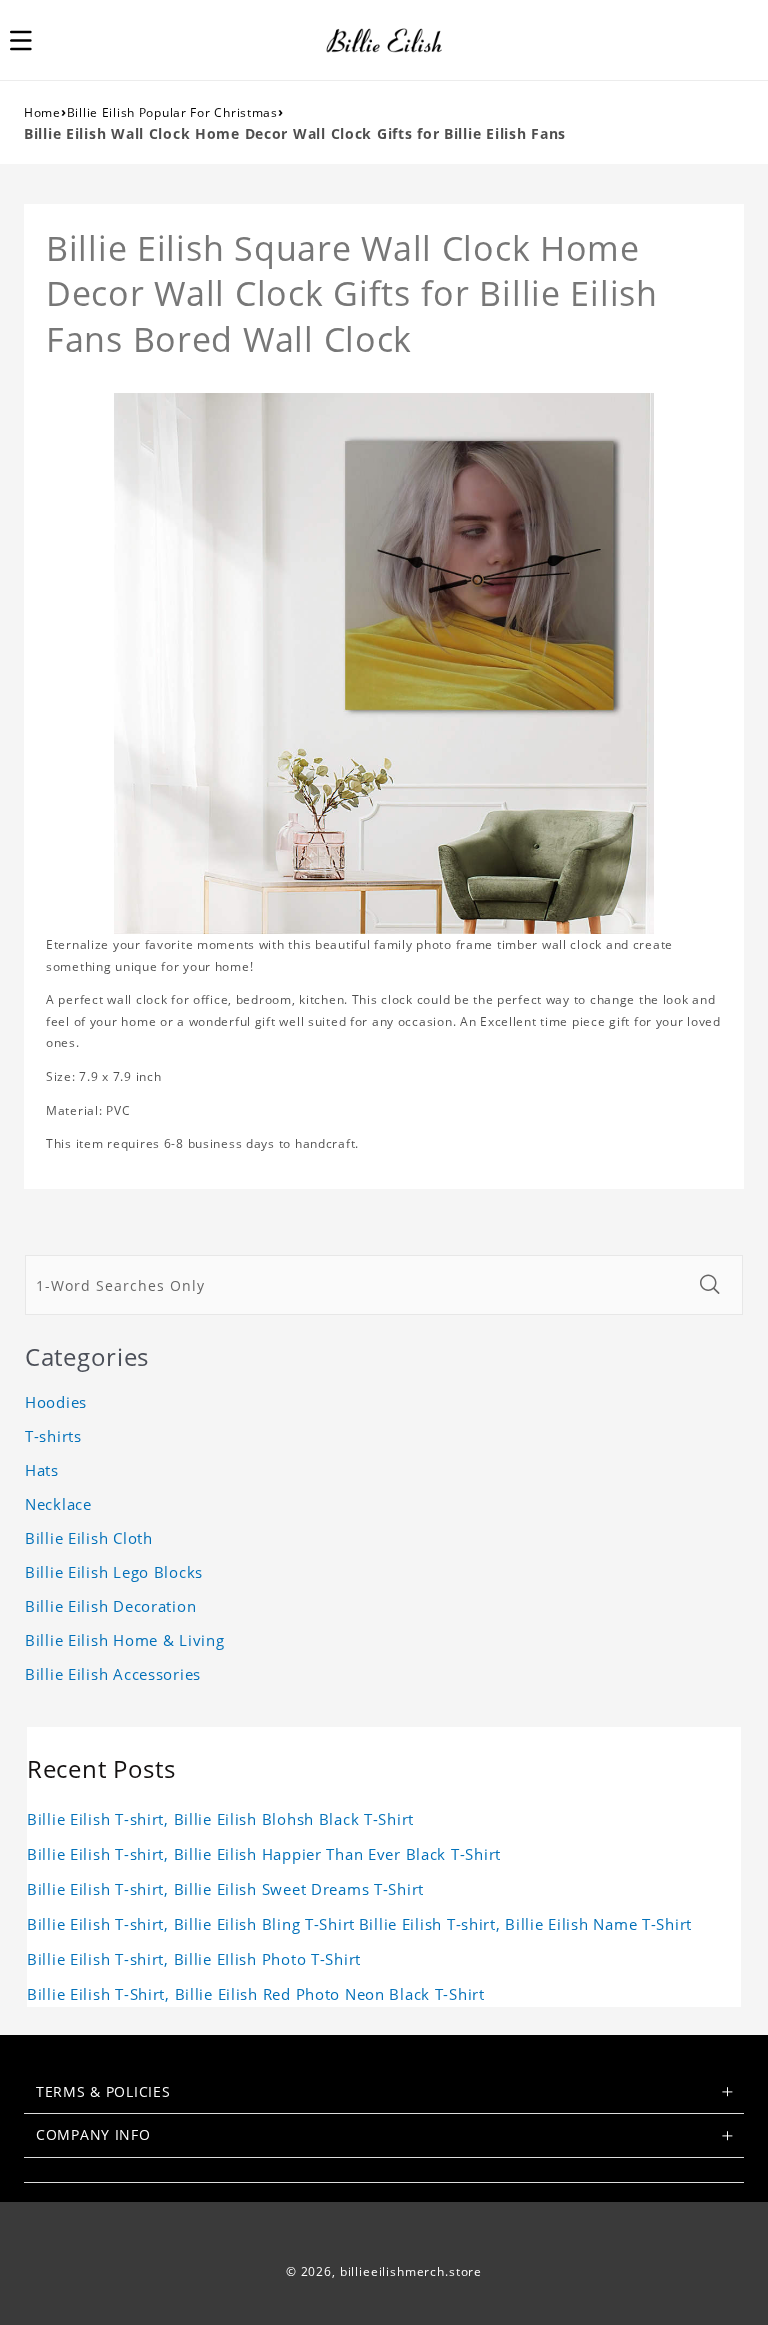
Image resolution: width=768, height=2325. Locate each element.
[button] (32, 40)
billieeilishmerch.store (411, 2271)
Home (42, 112)
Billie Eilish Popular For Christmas (172, 112)
